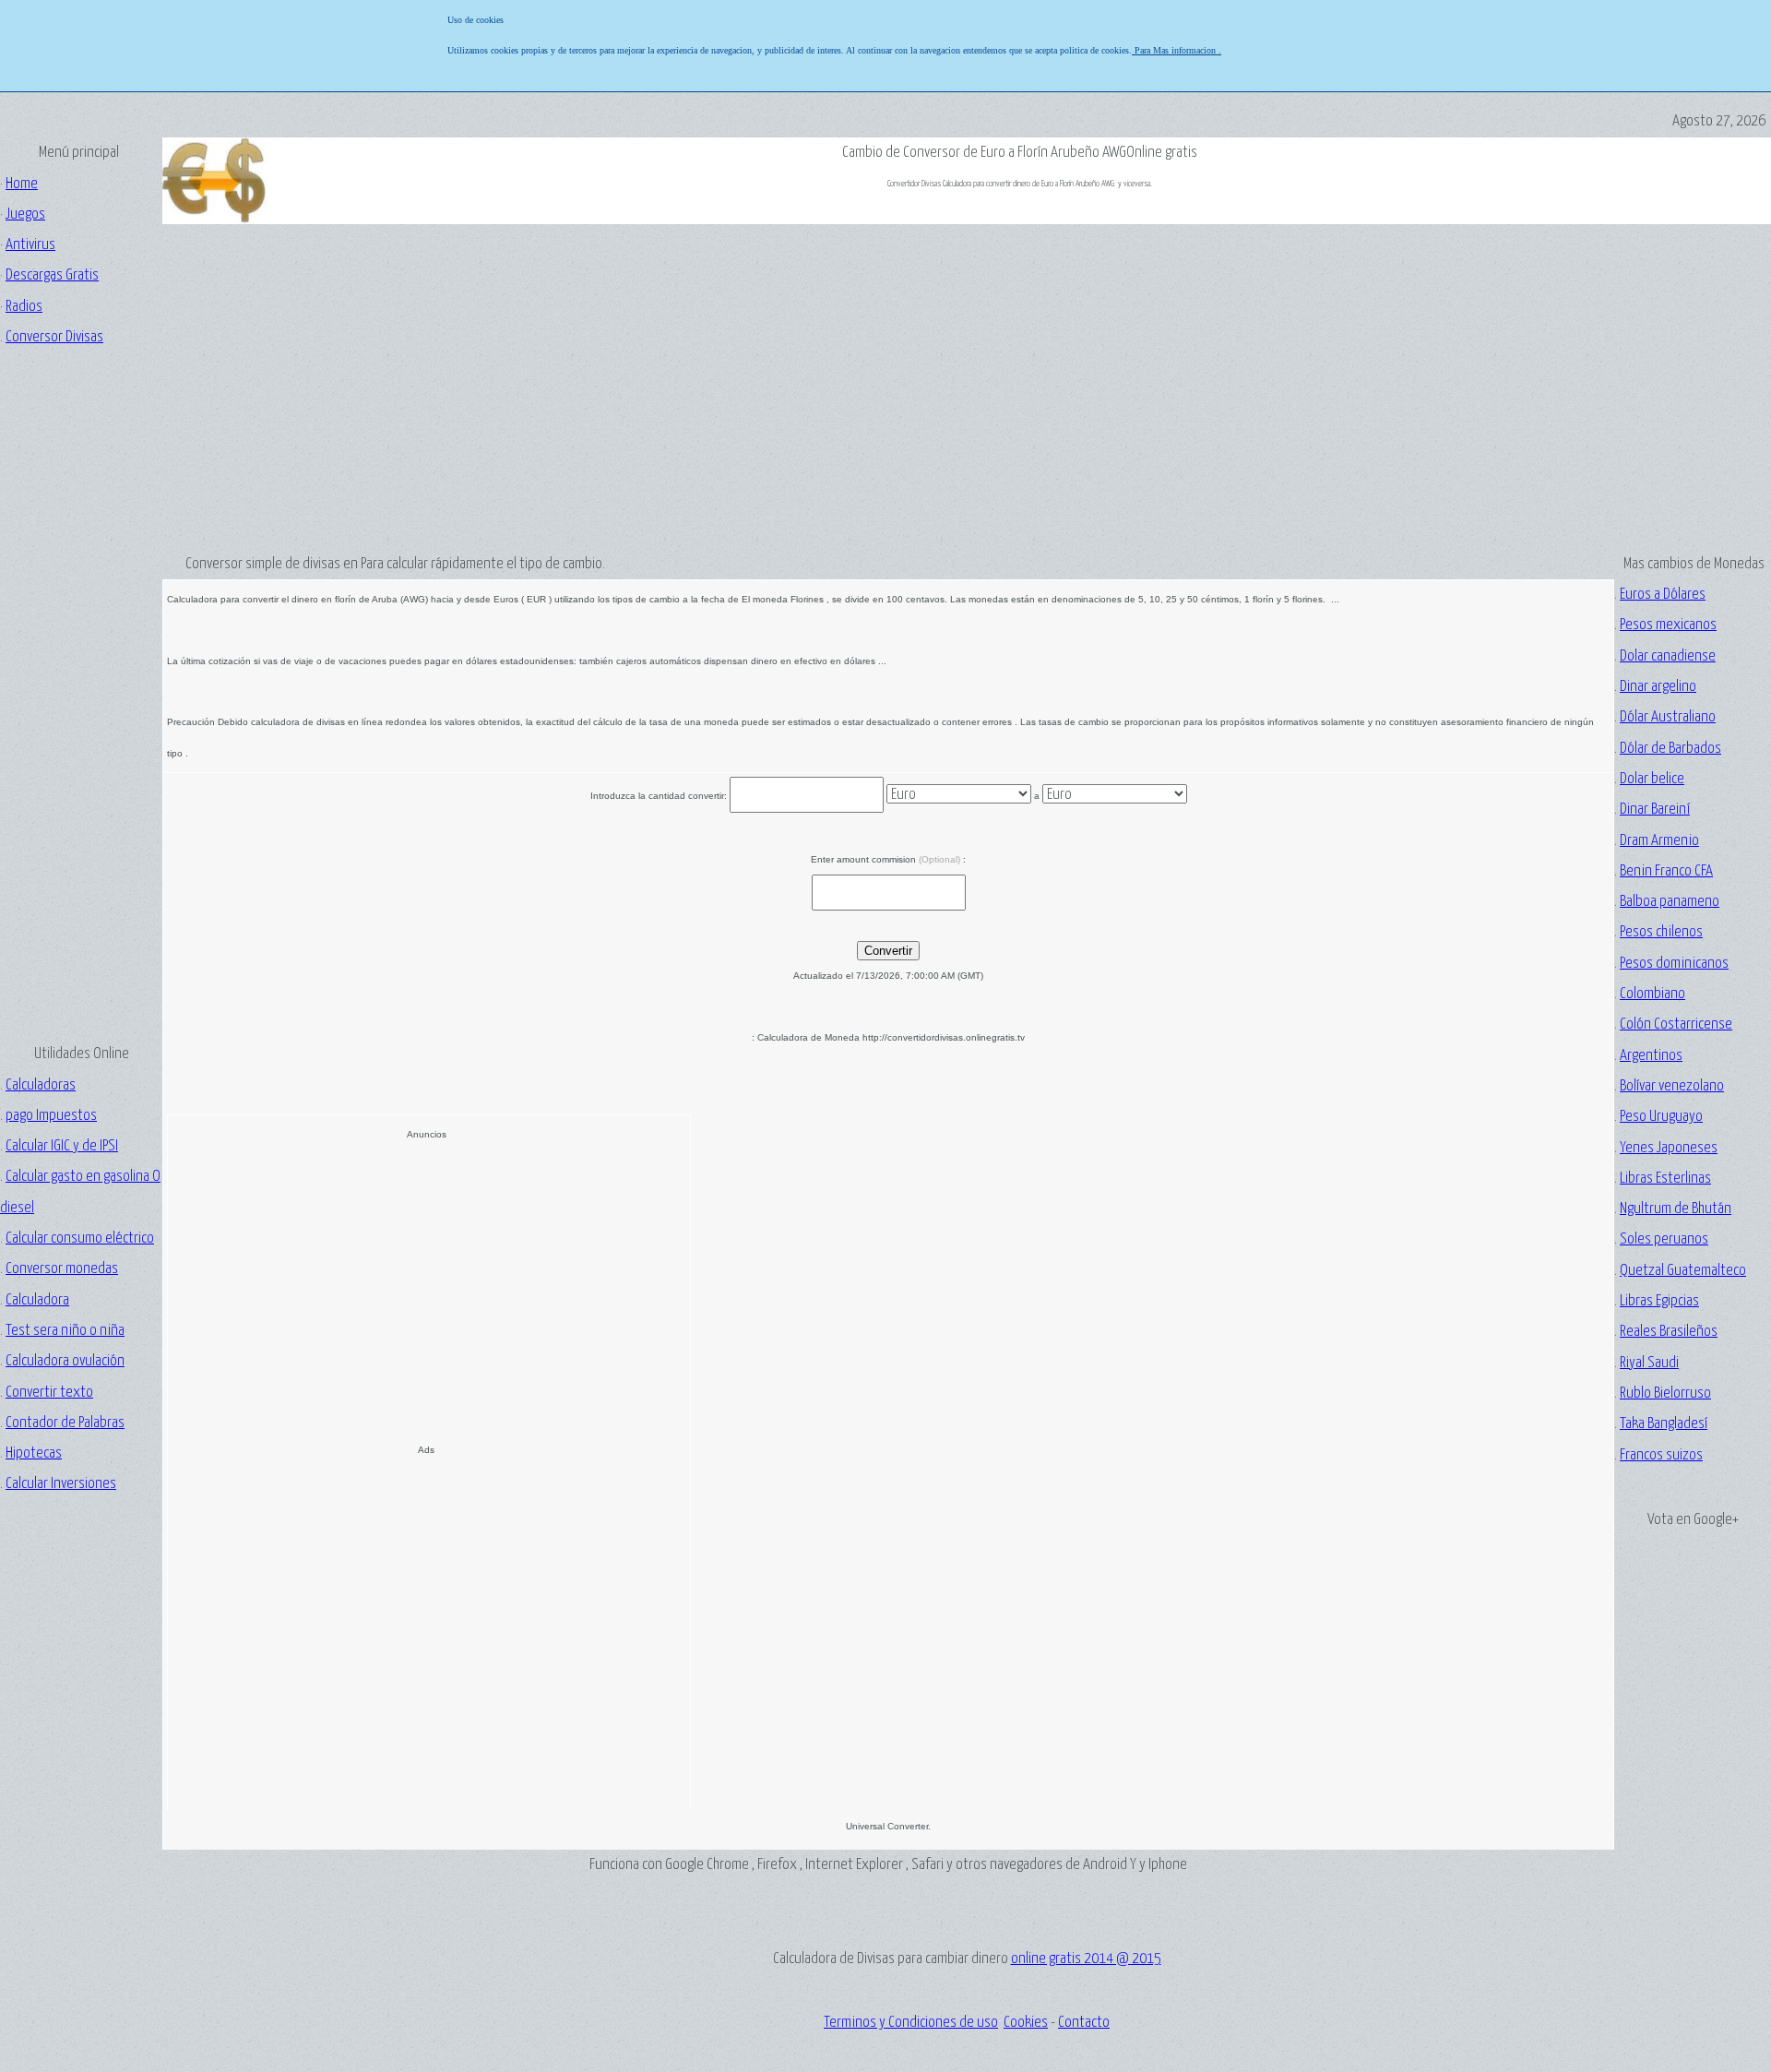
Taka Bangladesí (1664, 1424)
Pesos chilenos (1661, 932)
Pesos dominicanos (1674, 964)
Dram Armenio (1659, 841)
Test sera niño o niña (65, 1331)
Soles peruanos (1664, 1239)
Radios (24, 307)
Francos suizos (1661, 1455)
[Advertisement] (78, 695)
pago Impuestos (51, 1116)
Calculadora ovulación (65, 1361)
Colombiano (1652, 994)
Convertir (888, 951)
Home (22, 184)
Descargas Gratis (52, 275)
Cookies (1026, 2023)
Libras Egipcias (1659, 1301)
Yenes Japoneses (1669, 1148)
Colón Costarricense (1676, 1024)
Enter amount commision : (888, 859)
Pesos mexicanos (1668, 625)
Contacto (1084, 2023)
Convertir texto (49, 1393)
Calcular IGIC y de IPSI (62, 1146)
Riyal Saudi (1649, 1363)
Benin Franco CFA (1666, 871)
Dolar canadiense (1668, 656)
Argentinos (1651, 1056)
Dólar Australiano (1668, 717)
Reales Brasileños (1669, 1332)
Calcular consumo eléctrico (80, 1238)
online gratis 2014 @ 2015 (1086, 1959)
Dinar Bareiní (1655, 810)
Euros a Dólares (1663, 595)
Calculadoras (41, 1085)
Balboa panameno (1670, 902)
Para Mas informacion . (1177, 50)
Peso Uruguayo (1661, 1117)
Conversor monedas (62, 1269)
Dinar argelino (1658, 687)
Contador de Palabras (65, 1423)
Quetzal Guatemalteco (1683, 1271)
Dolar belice (1652, 779)
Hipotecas (34, 1453)
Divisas (54, 337)
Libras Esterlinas (1665, 1179)
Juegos (25, 214)
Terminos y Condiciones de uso (911, 2023)
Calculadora (37, 1300)
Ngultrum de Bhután (1676, 1209)
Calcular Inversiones (61, 1484)
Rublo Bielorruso (1665, 1393)
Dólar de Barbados (1670, 749)
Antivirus (30, 245)
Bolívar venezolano (1672, 1086)
